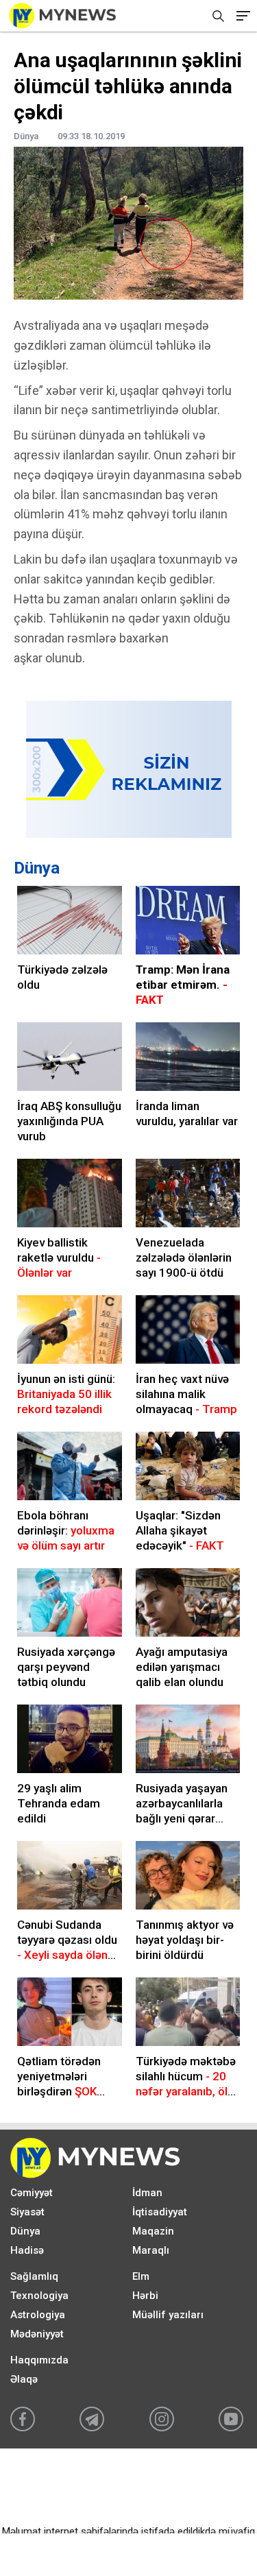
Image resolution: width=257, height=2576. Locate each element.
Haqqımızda (39, 2360)
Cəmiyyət (32, 2193)
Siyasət (27, 2212)
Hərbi (145, 2296)
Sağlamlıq (34, 2276)
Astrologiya (38, 2315)
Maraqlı (151, 2250)
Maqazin (153, 2231)
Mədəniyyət (37, 2334)
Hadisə (27, 2250)
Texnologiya (39, 2296)
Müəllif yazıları (168, 2315)
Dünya (37, 868)
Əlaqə (24, 2379)
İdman (147, 2193)
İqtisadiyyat (160, 2212)
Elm (141, 2276)
